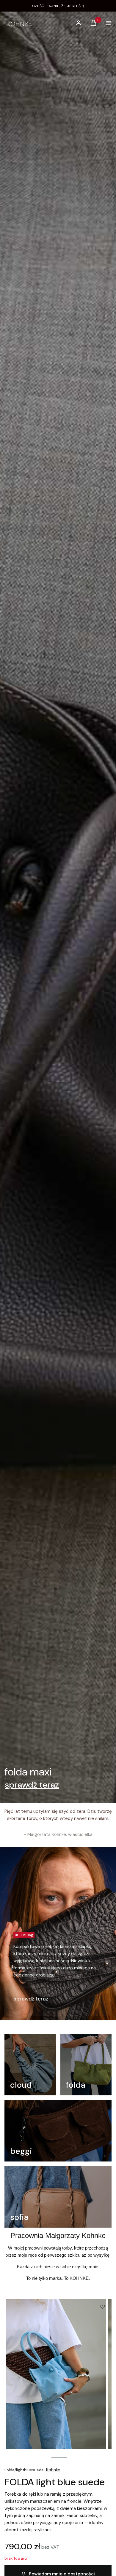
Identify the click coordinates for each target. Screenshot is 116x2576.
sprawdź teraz (32, 1785)
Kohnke (53, 2470)
